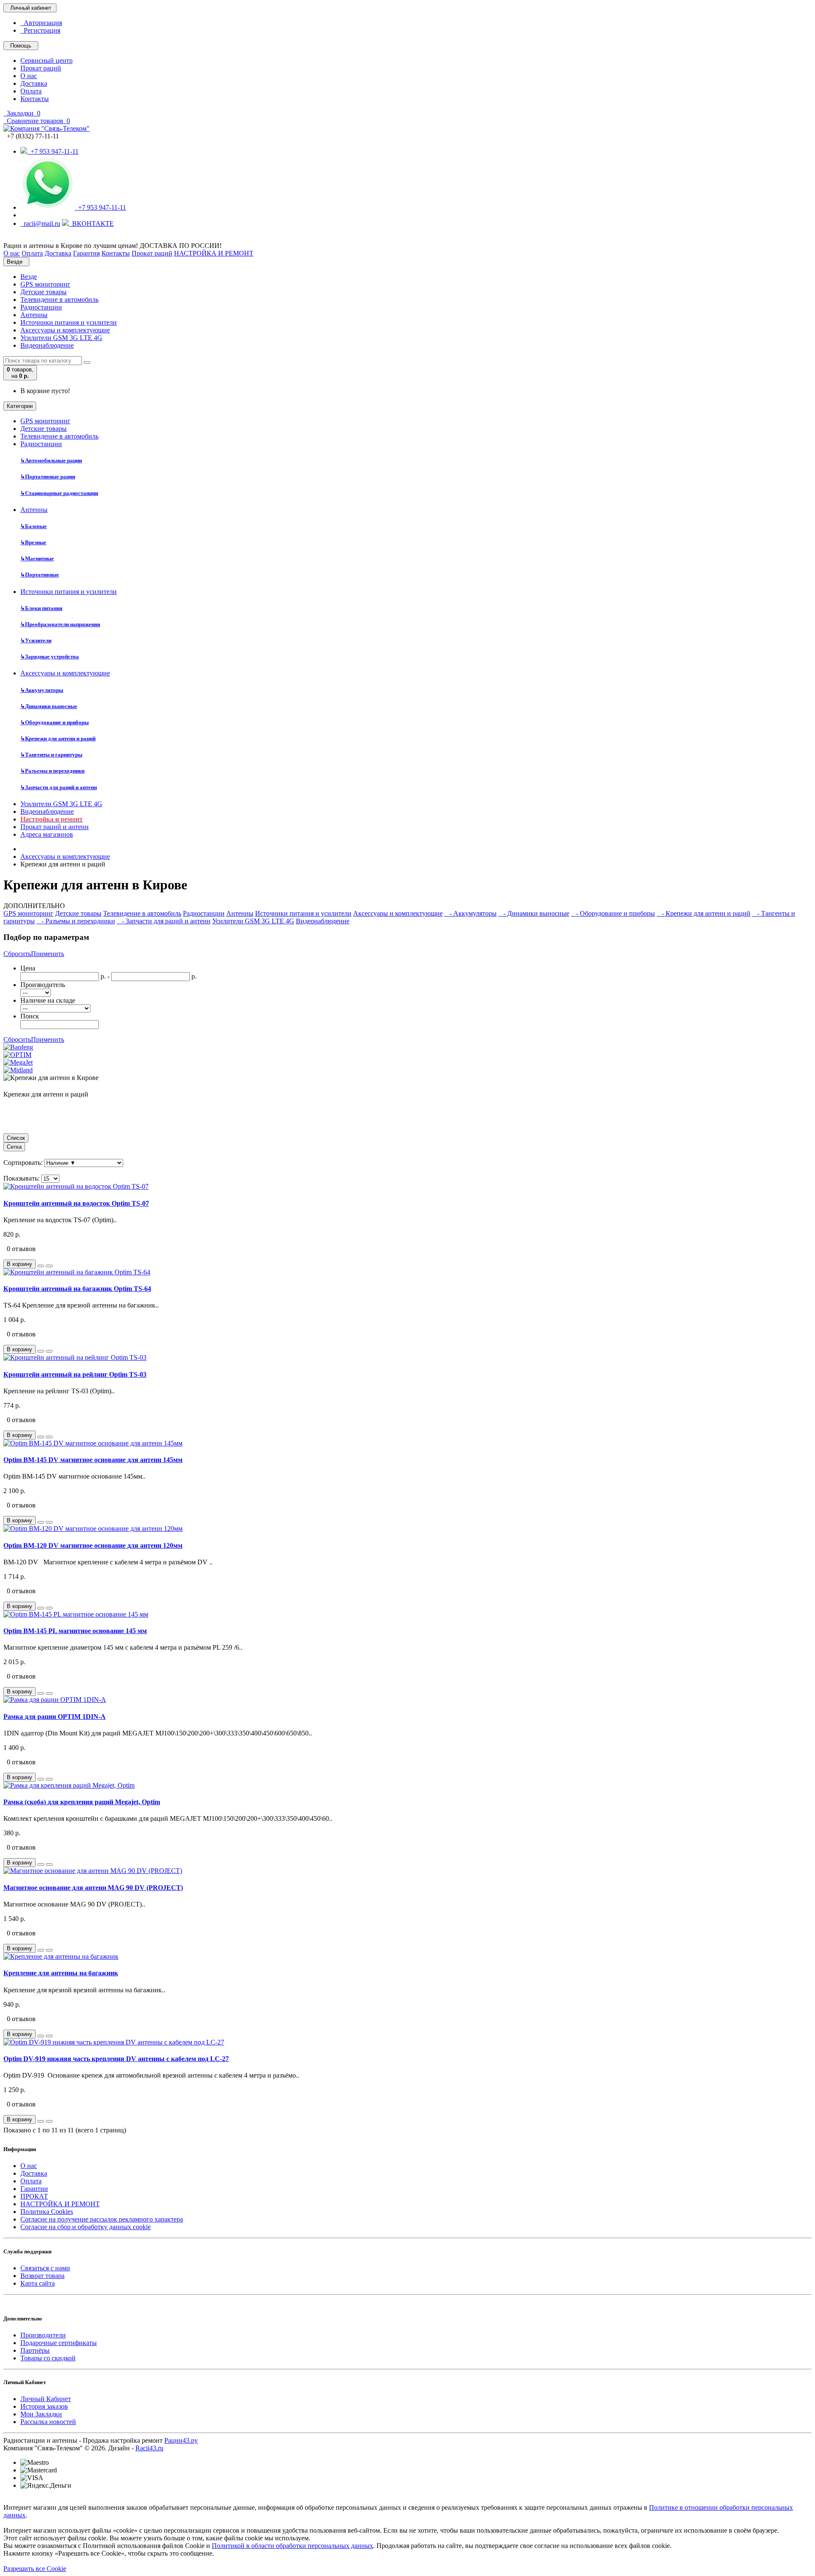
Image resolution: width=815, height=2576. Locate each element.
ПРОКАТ (34, 2196)
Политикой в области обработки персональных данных (292, 2546)
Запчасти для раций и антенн (59, 787)
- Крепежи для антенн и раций (704, 913)
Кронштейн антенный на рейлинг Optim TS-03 (75, 1374)
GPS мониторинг (45, 284)
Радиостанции (41, 307)
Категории (20, 406)
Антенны (34, 315)
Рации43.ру (181, 2440)
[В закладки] (41, 1266)
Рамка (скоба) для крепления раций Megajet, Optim (82, 1802)
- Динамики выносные (534, 913)
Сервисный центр (46, 60)
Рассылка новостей (48, 2422)
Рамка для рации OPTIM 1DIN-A (55, 1717)
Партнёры (35, 2350)
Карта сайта (38, 2283)
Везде (29, 277)
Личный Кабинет (46, 2399)
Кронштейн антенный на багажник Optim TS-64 (77, 1289)
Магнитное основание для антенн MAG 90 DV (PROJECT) (93, 1888)
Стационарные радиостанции (59, 493)
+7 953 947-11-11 (53, 151)
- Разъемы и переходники (76, 921)
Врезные (33, 542)
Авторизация (41, 23)
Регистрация (40, 30)
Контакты (35, 99)
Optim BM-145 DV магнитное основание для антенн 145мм (93, 1460)
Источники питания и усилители (69, 322)
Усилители (36, 640)
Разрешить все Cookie (35, 2569)
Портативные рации (48, 477)
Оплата (31, 91)
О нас (29, 76)
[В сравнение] (49, 1266)
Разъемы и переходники (52, 771)
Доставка (34, 83)
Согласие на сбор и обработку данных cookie (86, 2227)
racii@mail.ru (40, 224)
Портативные (40, 575)
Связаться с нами (45, 2268)
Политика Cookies (47, 2212)
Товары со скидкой (48, 2358)
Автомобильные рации (51, 460)
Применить (48, 954)
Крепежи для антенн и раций (58, 738)
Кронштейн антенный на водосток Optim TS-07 (76, 1203)
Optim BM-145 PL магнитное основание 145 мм (75, 1631)
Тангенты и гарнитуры (51, 755)
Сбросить (17, 954)
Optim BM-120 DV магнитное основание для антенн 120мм (93, 1545)
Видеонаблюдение (47, 345)
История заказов (44, 2406)
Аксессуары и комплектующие (65, 330)
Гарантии (34, 2189)
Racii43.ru (149, 2448)
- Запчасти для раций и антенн (164, 921)
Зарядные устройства (50, 657)
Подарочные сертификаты (59, 2343)
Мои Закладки (41, 2414)
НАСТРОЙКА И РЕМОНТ (60, 2204)
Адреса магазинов (47, 834)
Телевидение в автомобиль (59, 300)
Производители (43, 2335)
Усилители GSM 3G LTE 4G (61, 338)
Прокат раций (41, 68)
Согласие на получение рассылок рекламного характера (102, 2219)
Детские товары (44, 292)
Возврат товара (42, 2276)
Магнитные (37, 558)
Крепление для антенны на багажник (61, 1973)
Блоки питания (41, 608)
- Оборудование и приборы (613, 913)
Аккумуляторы (42, 690)
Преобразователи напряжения (60, 624)
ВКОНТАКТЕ (91, 224)
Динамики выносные (49, 706)
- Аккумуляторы (471, 913)
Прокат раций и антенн (55, 827)
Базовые (34, 526)
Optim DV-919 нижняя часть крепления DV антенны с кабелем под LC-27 (116, 2059)
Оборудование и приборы (55, 722)
